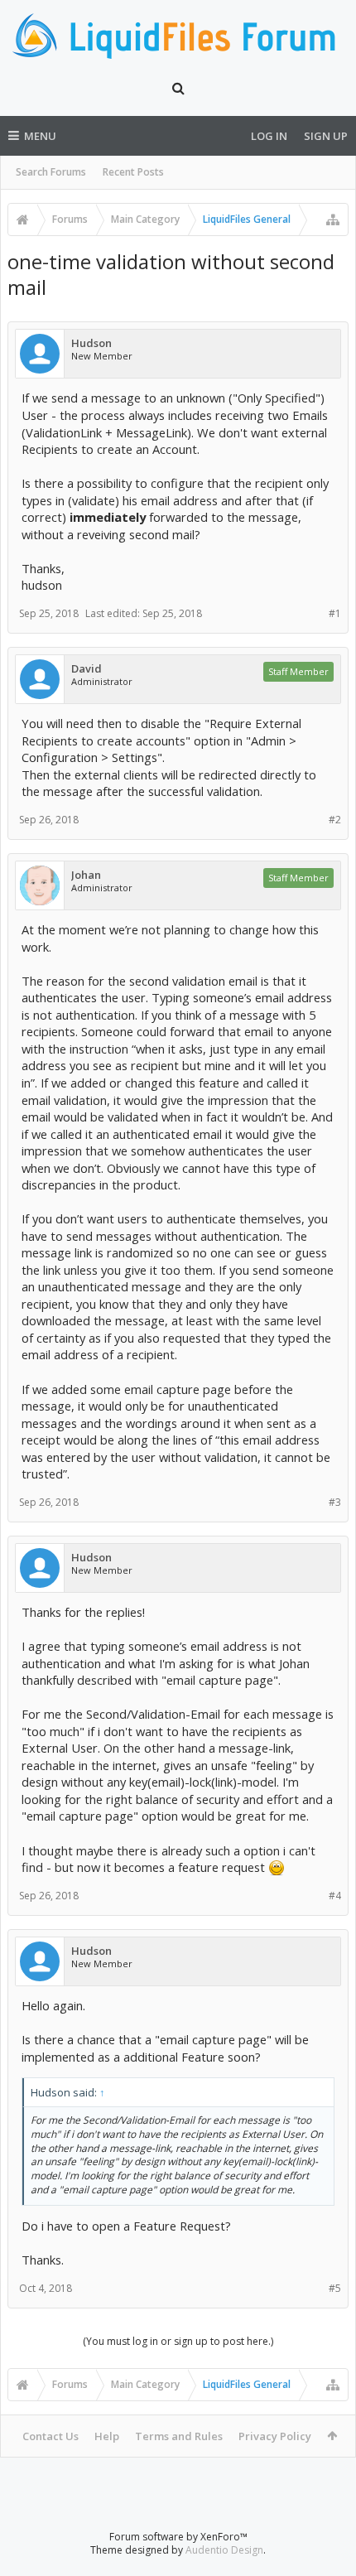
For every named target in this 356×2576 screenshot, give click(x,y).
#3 (335, 1502)
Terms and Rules (179, 2436)
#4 (335, 1896)
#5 (335, 2288)
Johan (86, 875)
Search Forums (51, 172)
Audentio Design (224, 2550)
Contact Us (51, 2436)
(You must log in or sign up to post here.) (178, 2341)
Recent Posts (133, 172)
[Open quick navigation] (333, 219)
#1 (335, 613)
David (87, 669)
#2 (335, 820)
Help (107, 2436)
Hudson (91, 343)
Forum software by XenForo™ (178, 2537)
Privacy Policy (275, 2436)
